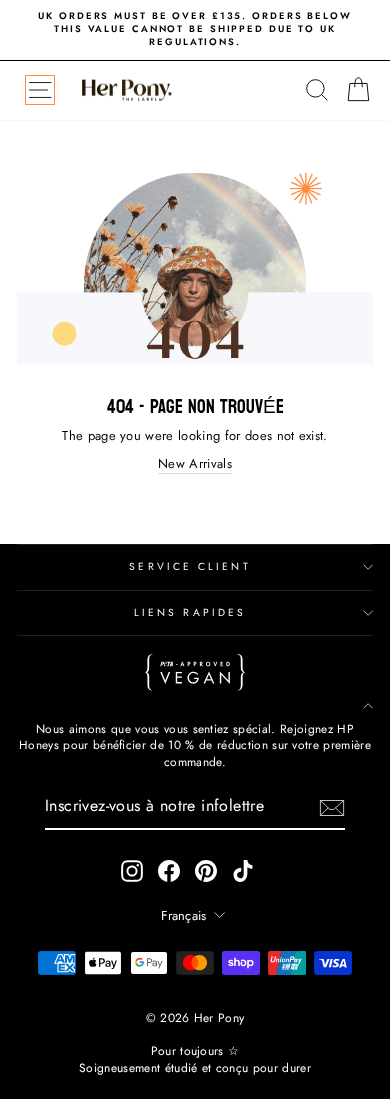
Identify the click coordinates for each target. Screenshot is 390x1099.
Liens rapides (190, 612)
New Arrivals (195, 464)
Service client (189, 566)
